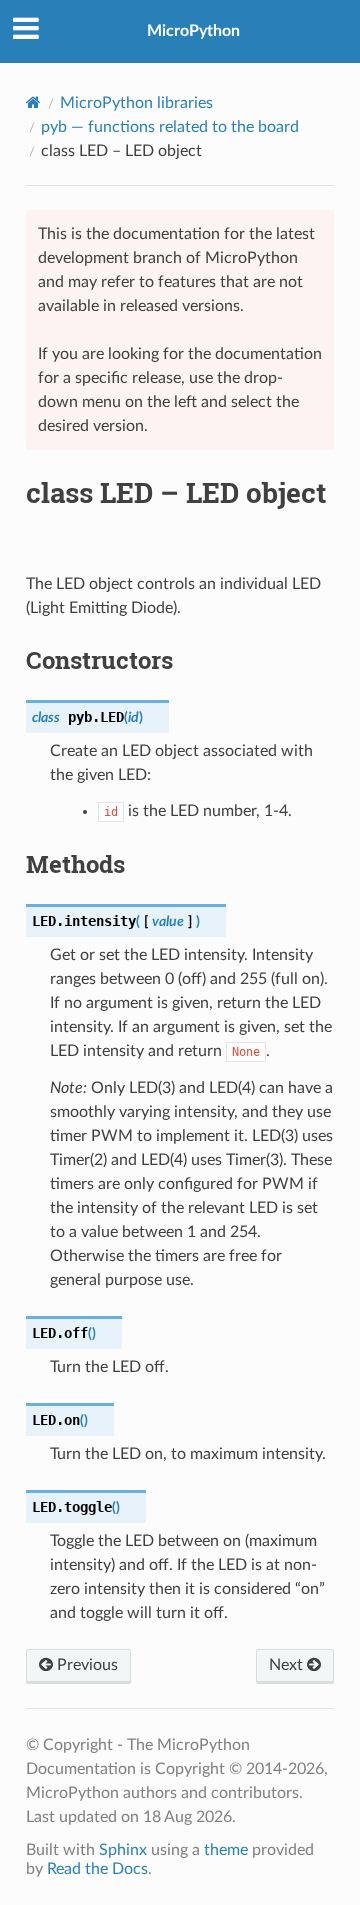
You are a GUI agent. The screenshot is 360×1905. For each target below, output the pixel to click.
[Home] (33, 102)
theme (226, 1850)
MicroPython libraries (136, 103)
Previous (85, 1665)
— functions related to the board (170, 127)
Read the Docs (97, 1869)
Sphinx (123, 1850)
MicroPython (193, 31)
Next (288, 1665)
